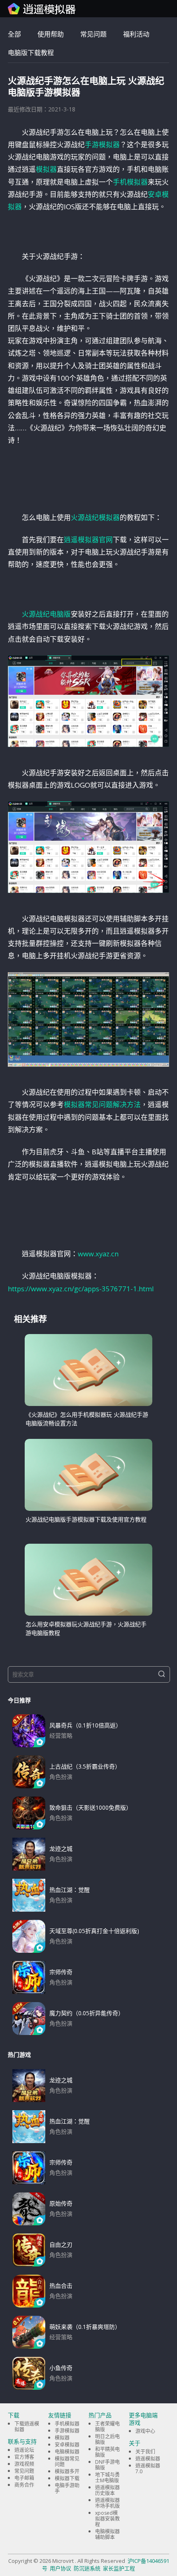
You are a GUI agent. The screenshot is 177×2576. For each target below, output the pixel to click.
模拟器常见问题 (67, 2462)
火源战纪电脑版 (46, 614)
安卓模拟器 (67, 2445)
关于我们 (145, 2452)
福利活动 (136, 34)
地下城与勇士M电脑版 (107, 2478)
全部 (14, 34)
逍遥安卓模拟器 (42, 9)
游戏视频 (24, 2464)
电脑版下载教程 (31, 53)
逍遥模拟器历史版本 (107, 2490)
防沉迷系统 (87, 2568)
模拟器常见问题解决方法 (102, 1104)
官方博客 (24, 2457)
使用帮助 (51, 34)
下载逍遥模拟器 (27, 2427)
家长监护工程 (119, 2568)
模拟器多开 (67, 2471)
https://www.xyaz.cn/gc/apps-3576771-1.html (81, 1289)
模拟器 (46, 169)
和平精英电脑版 (107, 2452)
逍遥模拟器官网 (88, 540)
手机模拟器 (130, 182)
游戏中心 (145, 2431)
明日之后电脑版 (107, 2439)
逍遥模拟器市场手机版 (107, 2503)
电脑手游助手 (67, 2488)
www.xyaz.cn (98, 1254)
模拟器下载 (67, 2478)
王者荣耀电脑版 (107, 2427)
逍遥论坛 (24, 2450)
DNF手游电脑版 (107, 2465)
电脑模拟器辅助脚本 (107, 2534)
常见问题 (93, 34)
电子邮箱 (24, 2478)
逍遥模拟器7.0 (148, 2468)
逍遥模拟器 (148, 2459)
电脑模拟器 (67, 2452)
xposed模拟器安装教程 (107, 2519)
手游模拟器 (102, 145)
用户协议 (61, 2568)
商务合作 (24, 2485)
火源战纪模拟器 (95, 517)
